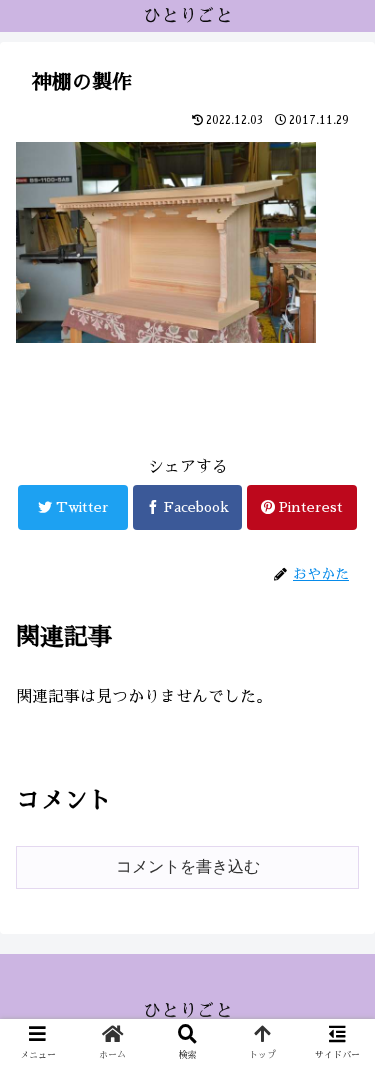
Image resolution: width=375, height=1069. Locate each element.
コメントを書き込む (188, 866)
